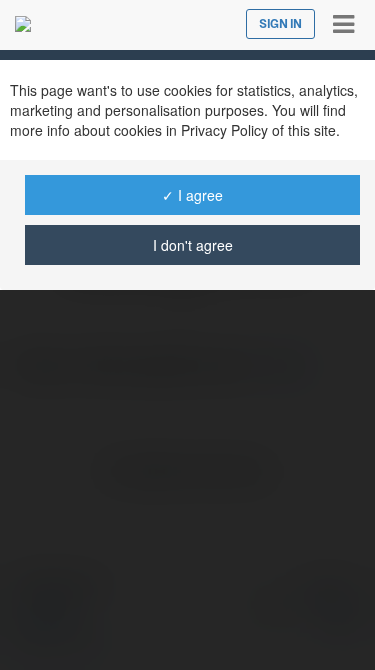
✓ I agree (192, 195)
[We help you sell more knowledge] (23, 24)
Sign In (280, 24)
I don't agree (193, 245)
